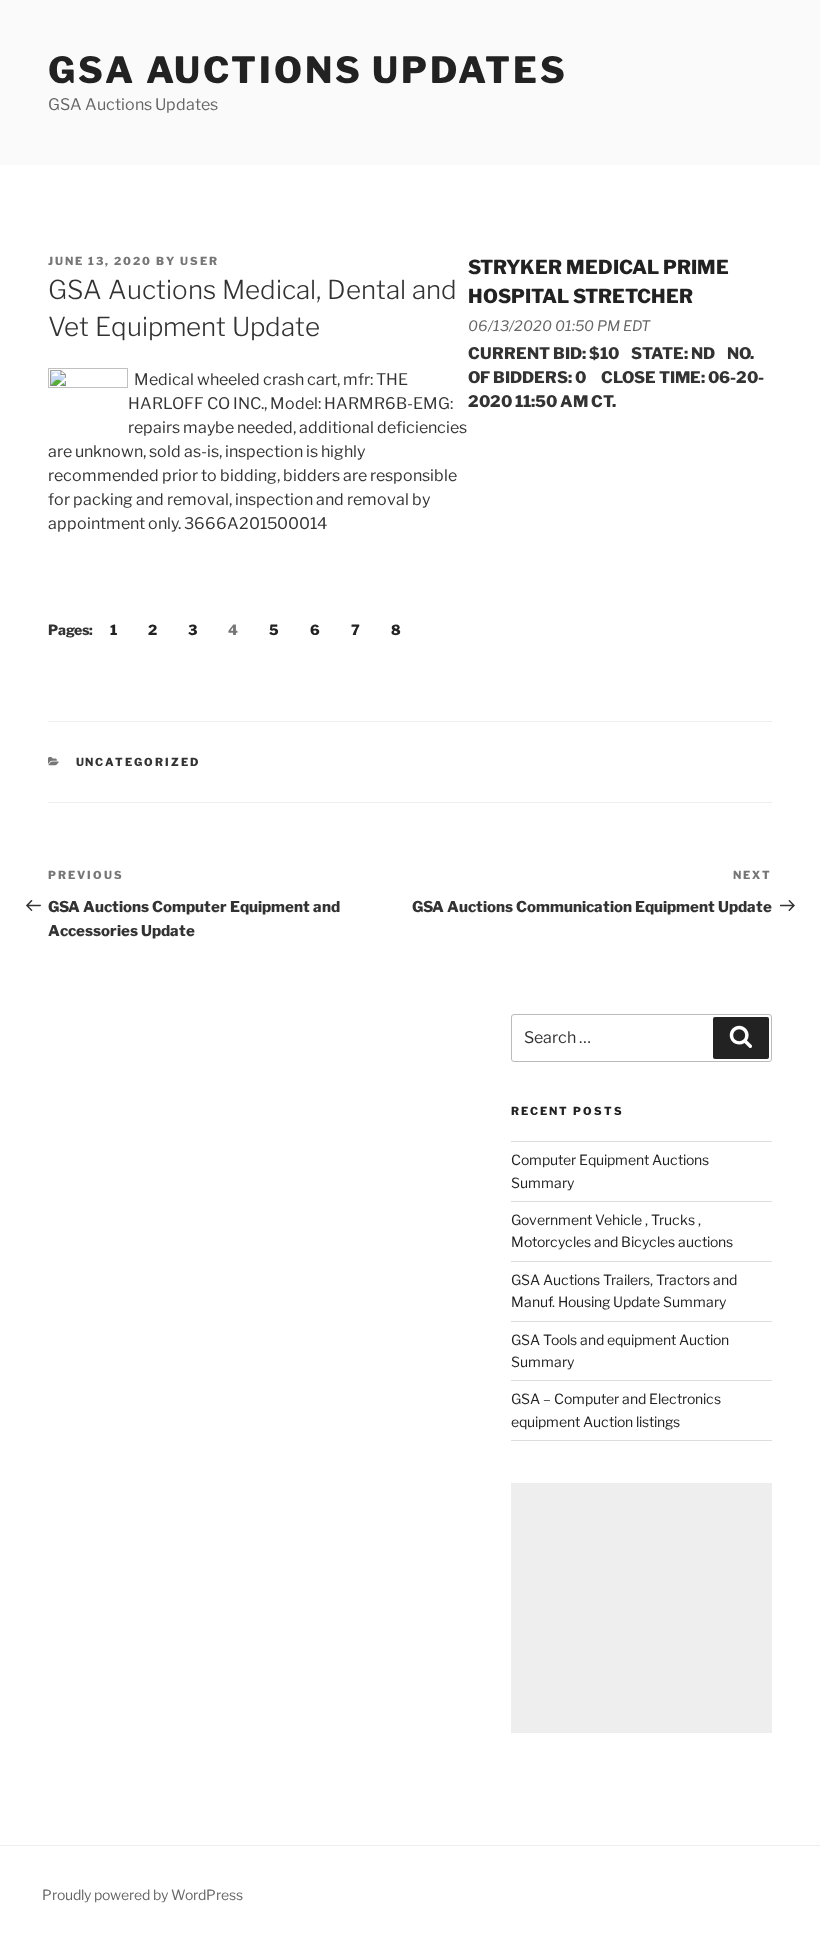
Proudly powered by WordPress (142, 1894)
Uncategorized (138, 762)
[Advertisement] (641, 1608)
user (199, 261)
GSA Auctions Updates (308, 70)
